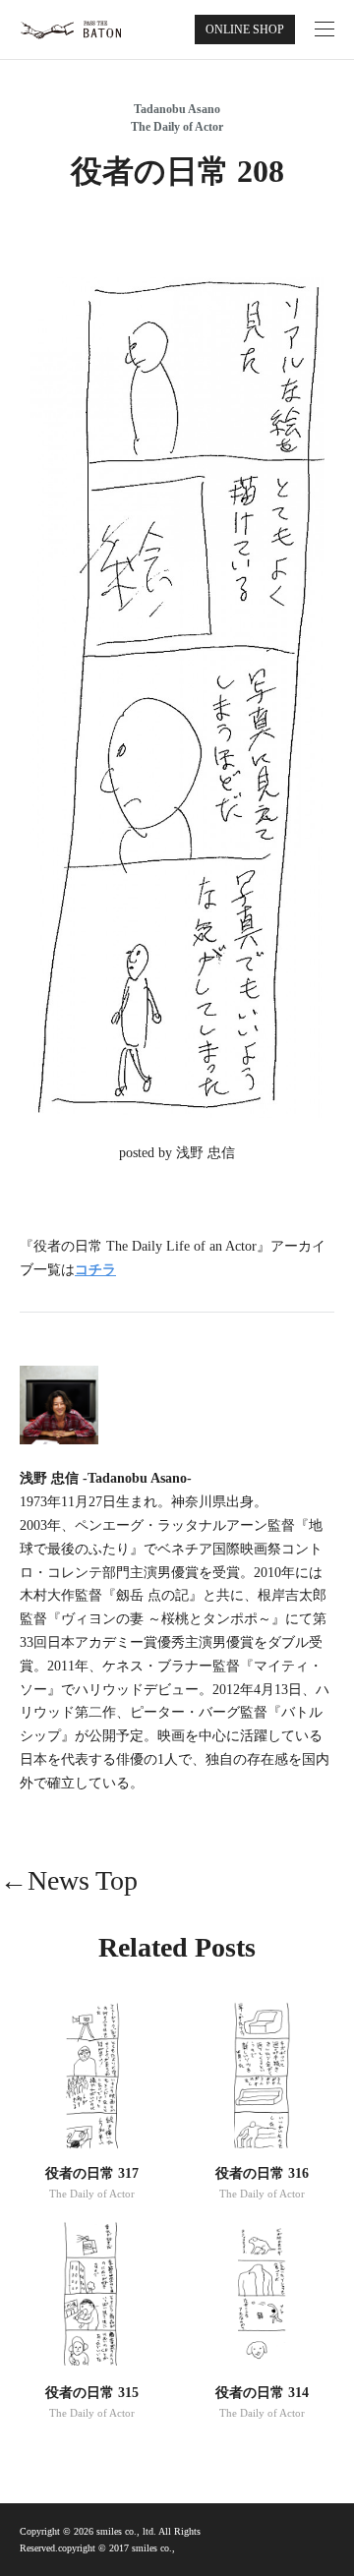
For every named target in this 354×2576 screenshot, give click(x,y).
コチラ (95, 1270)
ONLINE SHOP (245, 29)
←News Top (69, 1880)
